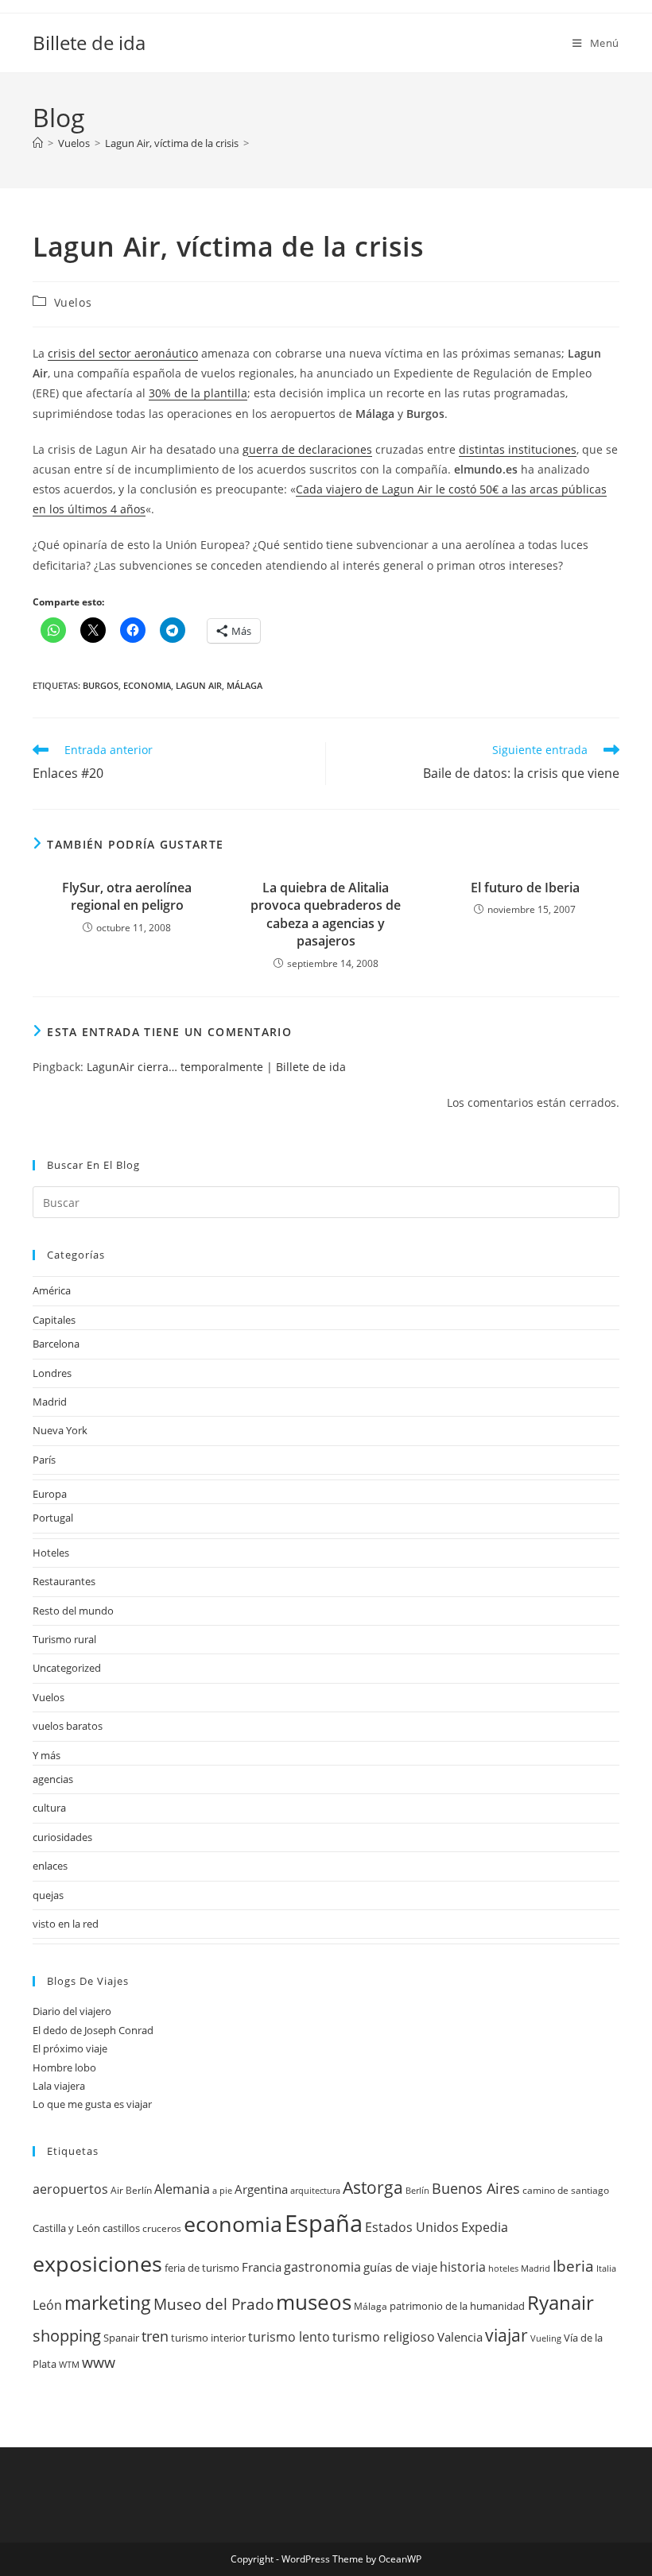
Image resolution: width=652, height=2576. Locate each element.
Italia (606, 2269)
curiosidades (62, 1837)
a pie (222, 2191)
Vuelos (73, 302)
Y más (47, 1755)
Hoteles (51, 1553)
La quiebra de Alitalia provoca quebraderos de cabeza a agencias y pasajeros (326, 914)
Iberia (573, 2266)
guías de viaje (400, 2267)
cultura (49, 1808)
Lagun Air (199, 685)
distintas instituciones (518, 449)
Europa (50, 1494)
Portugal (53, 1518)
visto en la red (66, 1924)
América (52, 1290)
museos (314, 2302)
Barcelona (56, 1344)
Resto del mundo (73, 1611)
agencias (53, 1779)
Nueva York (60, 1430)
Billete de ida (89, 43)
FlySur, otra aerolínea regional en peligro (127, 896)
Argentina (261, 2189)
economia (147, 685)
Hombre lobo (64, 2067)
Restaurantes (64, 1581)
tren (155, 2336)
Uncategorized (67, 1668)
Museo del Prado (213, 2304)
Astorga (373, 2187)
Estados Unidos (412, 2227)
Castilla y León (66, 2228)
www (99, 2362)
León (47, 2305)
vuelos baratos (68, 1726)
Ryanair (561, 2303)
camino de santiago (566, 2190)
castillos (121, 2228)
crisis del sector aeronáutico (123, 353)
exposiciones (97, 2263)
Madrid (50, 1402)
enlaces (50, 1866)
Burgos (101, 685)
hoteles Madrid (519, 2269)
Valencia (460, 2337)
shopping (67, 2336)
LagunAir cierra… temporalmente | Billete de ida (216, 1067)
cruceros (162, 2228)
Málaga (244, 685)
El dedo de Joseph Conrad (93, 2030)
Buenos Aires (476, 2188)
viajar (506, 2335)
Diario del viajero (72, 2011)
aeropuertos (70, 2189)
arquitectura (315, 2191)
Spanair (121, 2338)
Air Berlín (131, 2190)
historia (463, 2267)
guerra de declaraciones (307, 449)
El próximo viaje (70, 2048)
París (44, 1460)
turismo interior (208, 2338)
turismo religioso (384, 2337)
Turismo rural (64, 1639)
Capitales (54, 1320)
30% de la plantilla (198, 393)
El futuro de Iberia (525, 888)
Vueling (546, 2338)
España (324, 2223)
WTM (69, 2365)
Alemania (182, 2189)
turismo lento (289, 2336)
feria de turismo (202, 2268)
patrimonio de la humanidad (457, 2306)
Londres (52, 1373)
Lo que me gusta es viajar (92, 2104)
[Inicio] (38, 143)
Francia (262, 2267)
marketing (108, 2303)
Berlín (417, 2191)
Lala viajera (59, 2086)
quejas (48, 1895)
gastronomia (322, 2267)
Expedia (485, 2227)
